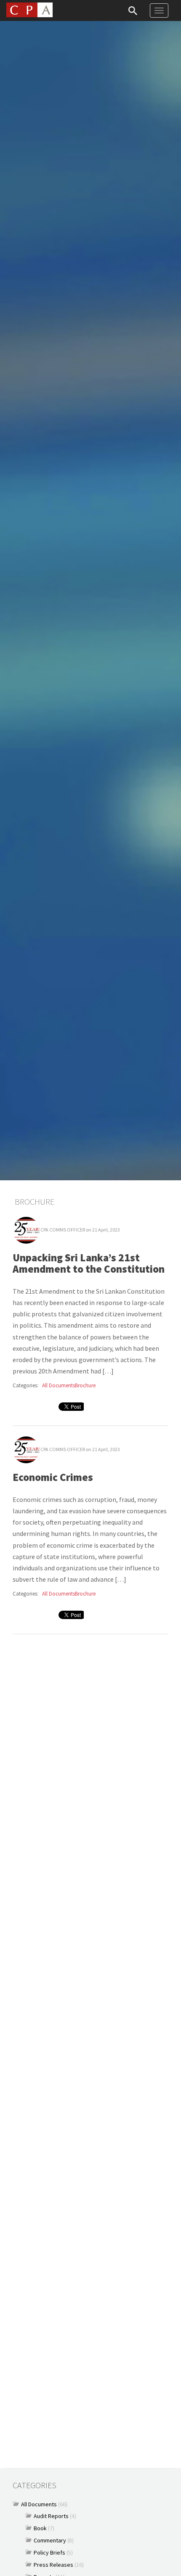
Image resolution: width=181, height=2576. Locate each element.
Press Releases (53, 2565)
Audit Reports (51, 2516)
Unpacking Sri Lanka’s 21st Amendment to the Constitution (89, 1263)
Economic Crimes (53, 1477)
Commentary (50, 2540)
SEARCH (133, 10)
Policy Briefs (49, 2552)
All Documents (59, 1385)
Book (40, 2528)
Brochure (85, 1385)
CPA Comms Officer (63, 1230)
